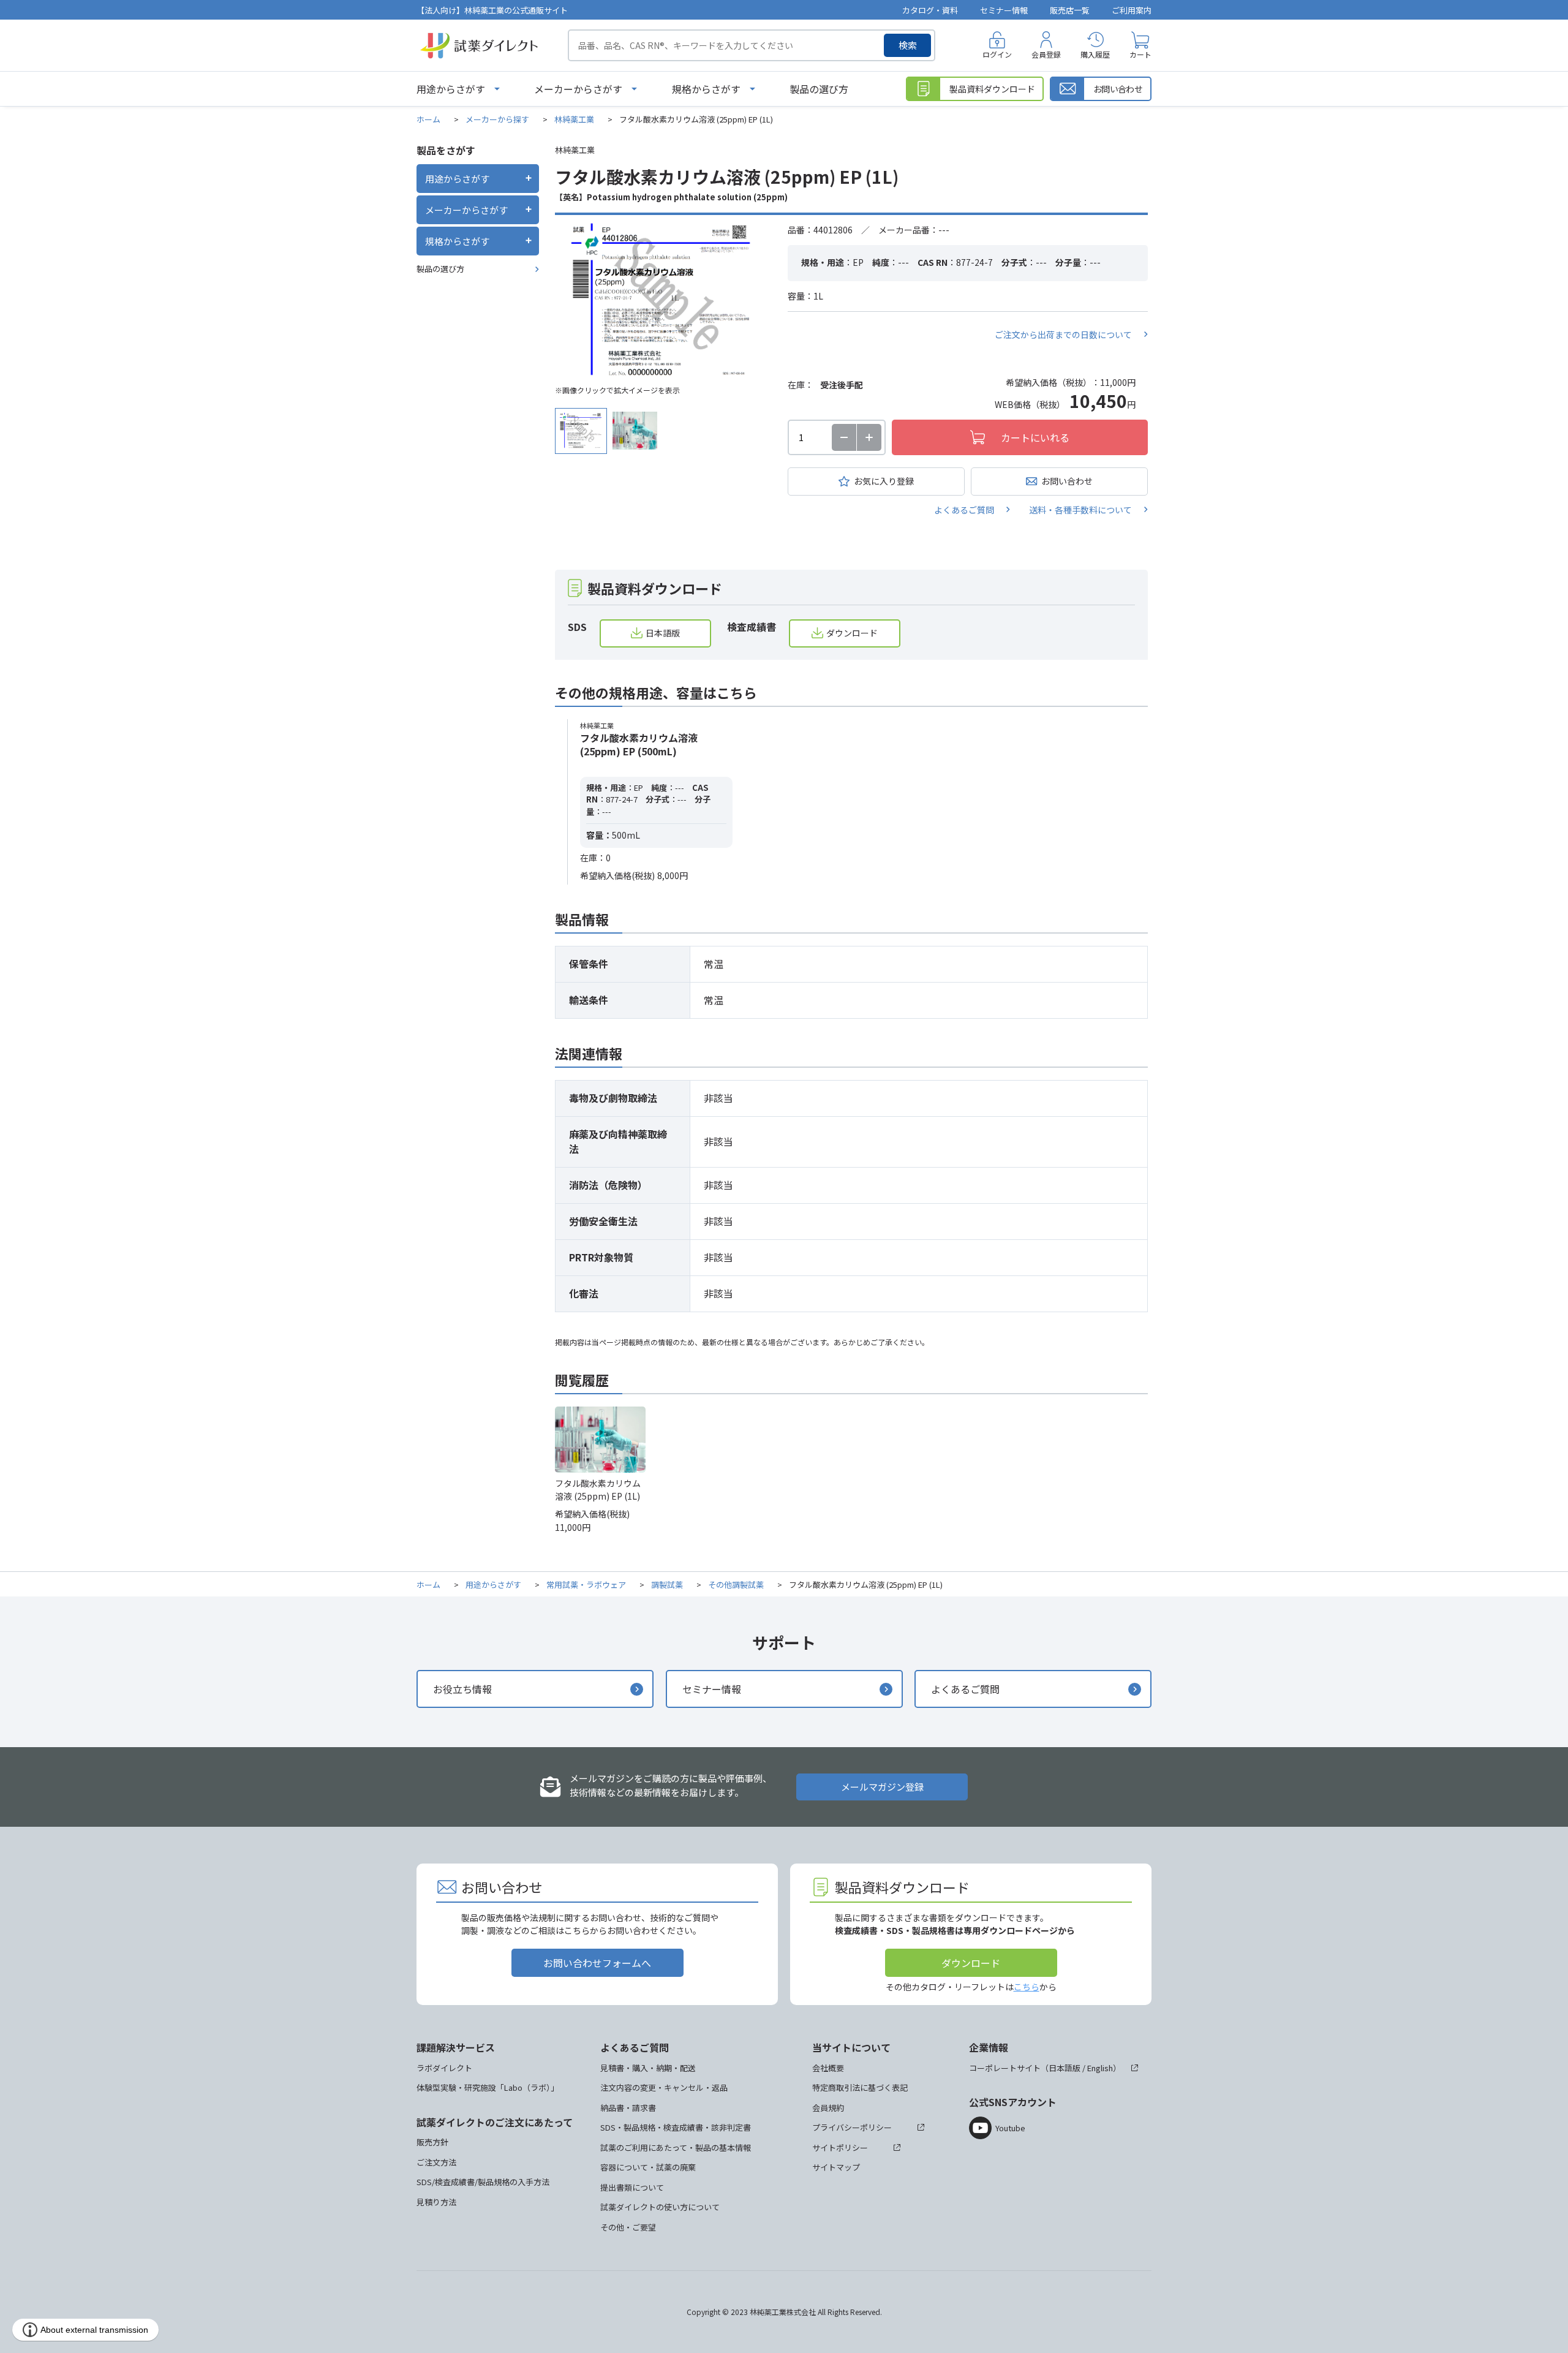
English (1100, 2068)
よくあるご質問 (964, 510)
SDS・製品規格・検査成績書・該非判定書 (676, 2127)
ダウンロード (852, 633)
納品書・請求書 (628, 2108)
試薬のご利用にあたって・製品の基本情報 (676, 2147)
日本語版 (663, 633)
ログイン (997, 54)
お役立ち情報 (462, 1689)
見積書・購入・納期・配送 (648, 2068)
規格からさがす (706, 89)
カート (1140, 54)
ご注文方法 (436, 2162)
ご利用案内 (1132, 10)
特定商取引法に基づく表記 (860, 2087)
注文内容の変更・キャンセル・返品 (664, 2087)
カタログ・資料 (930, 10)
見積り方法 (436, 2202)
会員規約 (828, 2108)
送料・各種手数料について (1080, 510)
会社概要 (828, 2068)
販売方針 (432, 2142)
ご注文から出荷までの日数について (1063, 334)
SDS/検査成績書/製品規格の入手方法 (483, 2182)
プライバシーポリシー (852, 2127)
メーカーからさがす (578, 89)
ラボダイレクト (444, 2068)
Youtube (1010, 2128)
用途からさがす (451, 89)
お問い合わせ (1067, 481)
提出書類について (632, 2187)
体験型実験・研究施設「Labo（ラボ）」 (488, 2087)
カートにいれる (1035, 437)
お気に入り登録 (884, 481)
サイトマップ (836, 2167)
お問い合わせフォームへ (597, 1963)
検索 (908, 45)
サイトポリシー (840, 2147)
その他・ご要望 (628, 2227)
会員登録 (1046, 54)
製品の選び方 (819, 89)
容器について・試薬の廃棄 (648, 2167)
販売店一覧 (1070, 10)
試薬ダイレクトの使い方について (660, 2207)
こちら (1027, 1987)
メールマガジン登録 (882, 1787)
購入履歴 (1095, 54)
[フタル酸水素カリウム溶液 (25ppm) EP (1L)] (662, 301)
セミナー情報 (1004, 10)
